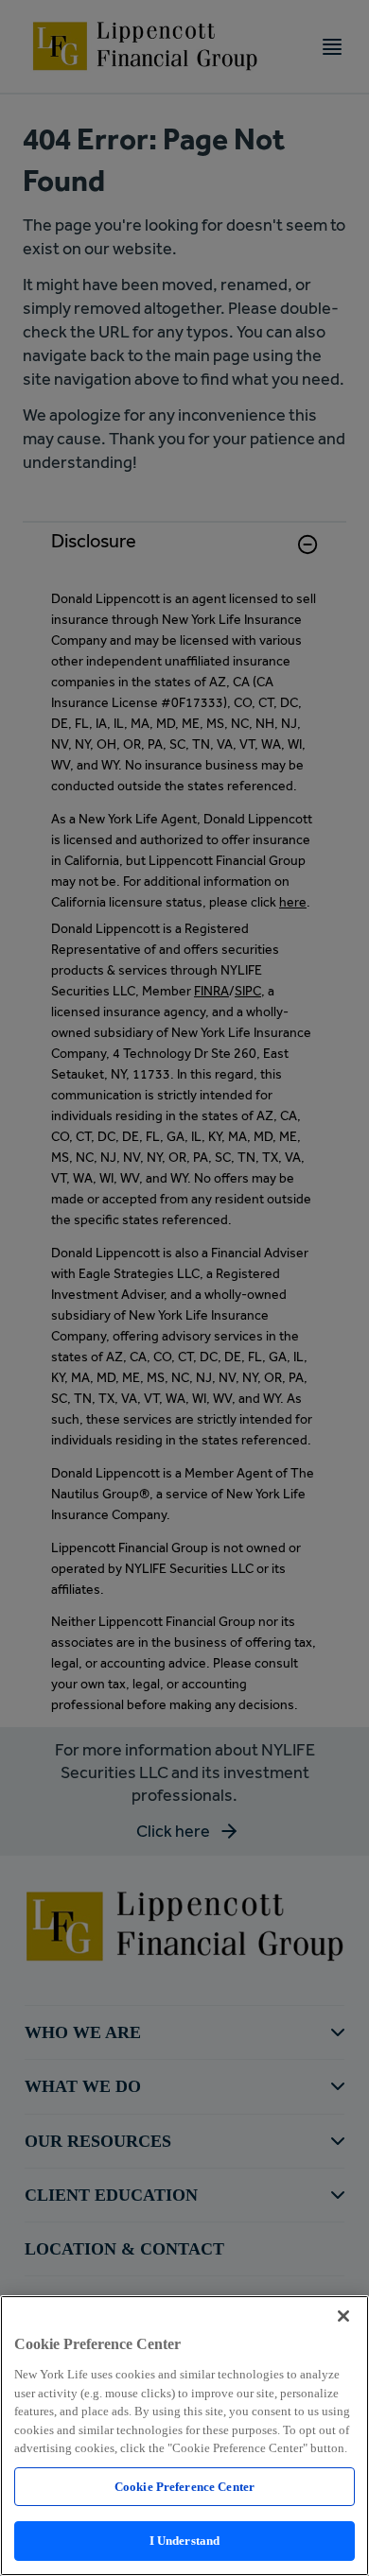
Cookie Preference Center (184, 2487)
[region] (184, 2436)
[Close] (343, 2316)
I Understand (185, 2541)
